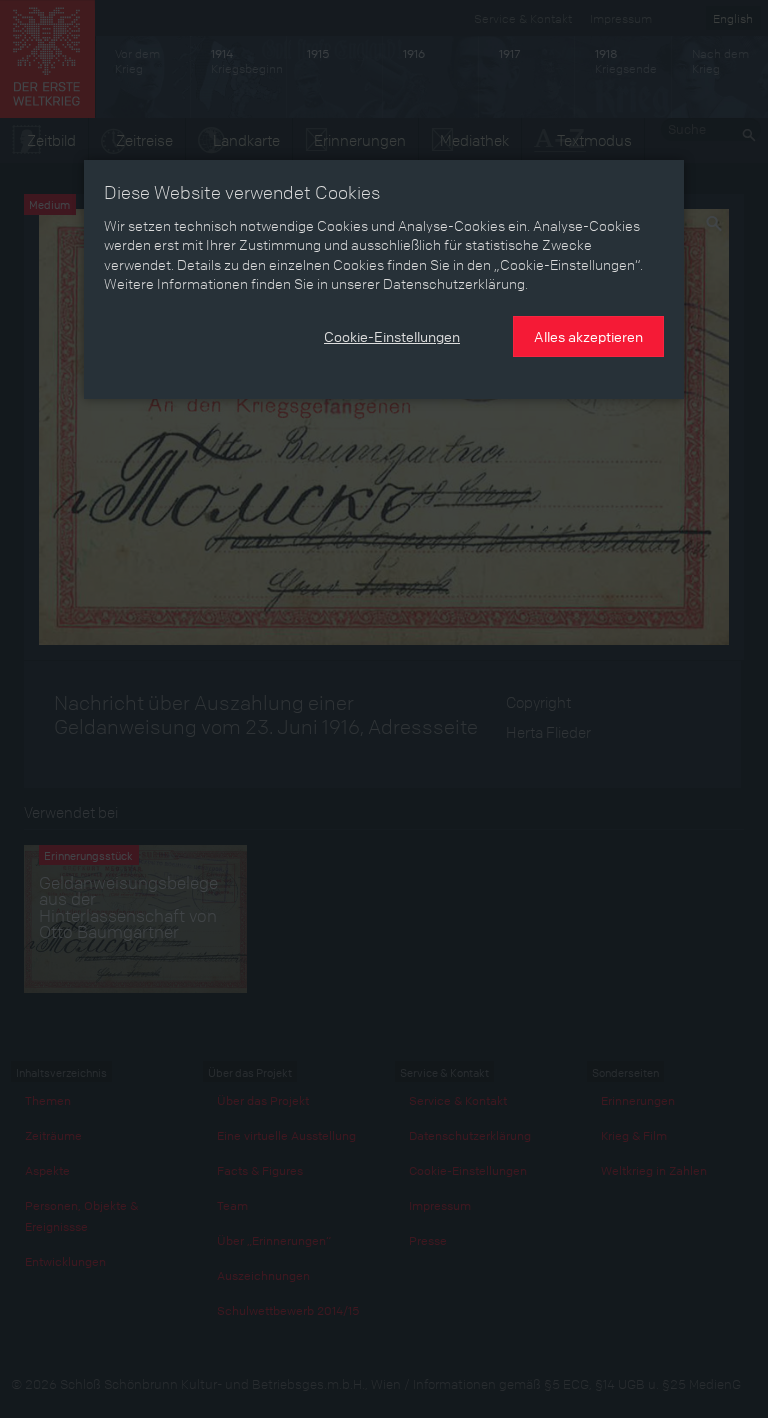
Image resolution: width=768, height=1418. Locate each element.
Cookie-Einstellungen (392, 336)
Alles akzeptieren (588, 336)
